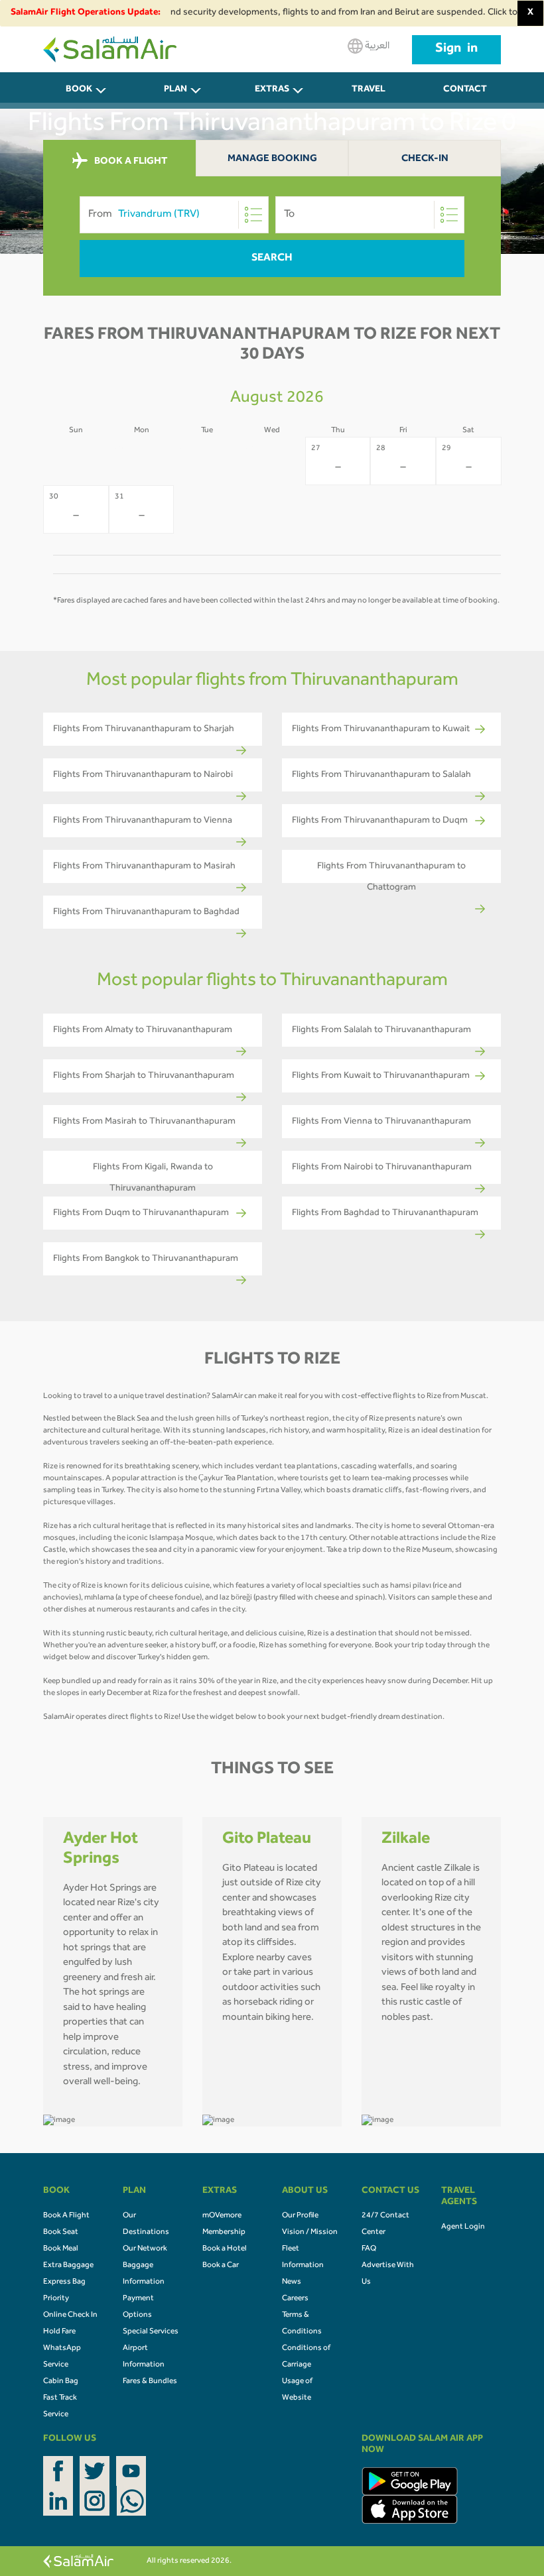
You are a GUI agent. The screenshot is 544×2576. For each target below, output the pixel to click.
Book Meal (61, 2249)
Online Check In (70, 2315)
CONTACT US (465, 97)
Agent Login (463, 2227)
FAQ (369, 2249)
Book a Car (221, 2266)
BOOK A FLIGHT (130, 162)
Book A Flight (66, 2216)
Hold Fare (59, 2332)
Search (272, 259)
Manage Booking (272, 159)
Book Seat (61, 2233)
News (292, 2282)
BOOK (79, 90)
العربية (376, 46)
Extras (272, 90)
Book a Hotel (225, 2249)
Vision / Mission (310, 2233)
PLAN (175, 90)
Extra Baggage (68, 2266)
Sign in (456, 50)
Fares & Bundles (150, 2382)
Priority (56, 2299)
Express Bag (64, 2282)
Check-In (425, 159)
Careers (295, 2299)
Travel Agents (369, 97)
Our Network (145, 2249)
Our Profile (300, 2216)
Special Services (151, 2332)
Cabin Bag (61, 2382)
